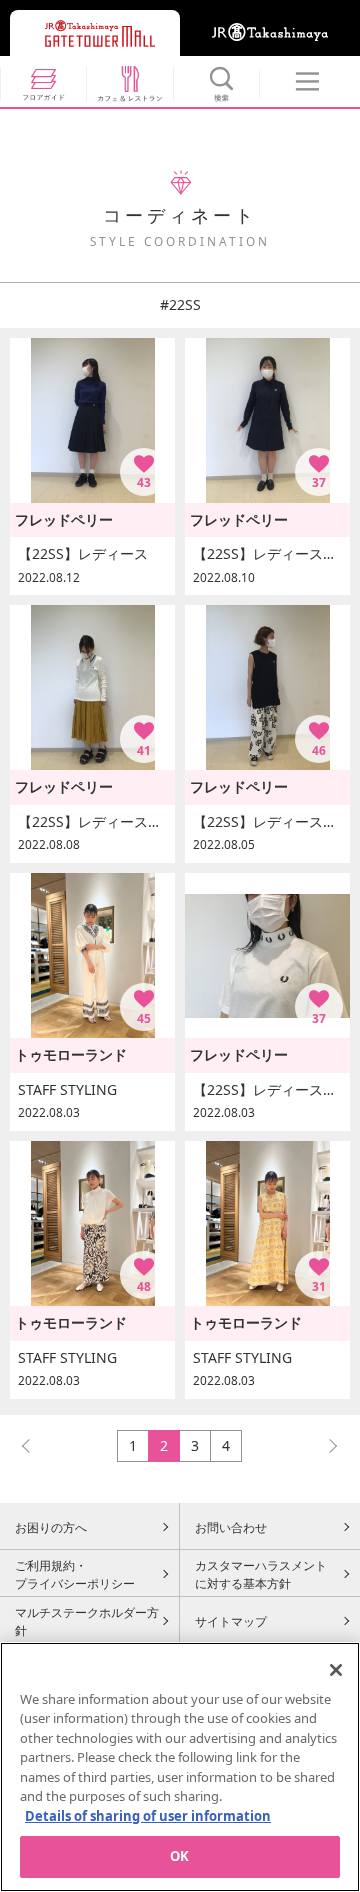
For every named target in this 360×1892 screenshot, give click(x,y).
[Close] (336, 1670)
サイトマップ (231, 1621)
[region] (180, 1767)
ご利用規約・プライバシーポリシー (75, 1574)
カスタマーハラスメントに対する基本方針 (261, 1574)
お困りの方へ (51, 1527)
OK (179, 1856)
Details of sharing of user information (148, 1816)
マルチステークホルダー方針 (87, 1621)
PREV (35, 1445)
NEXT (324, 1445)
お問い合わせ (231, 1527)
